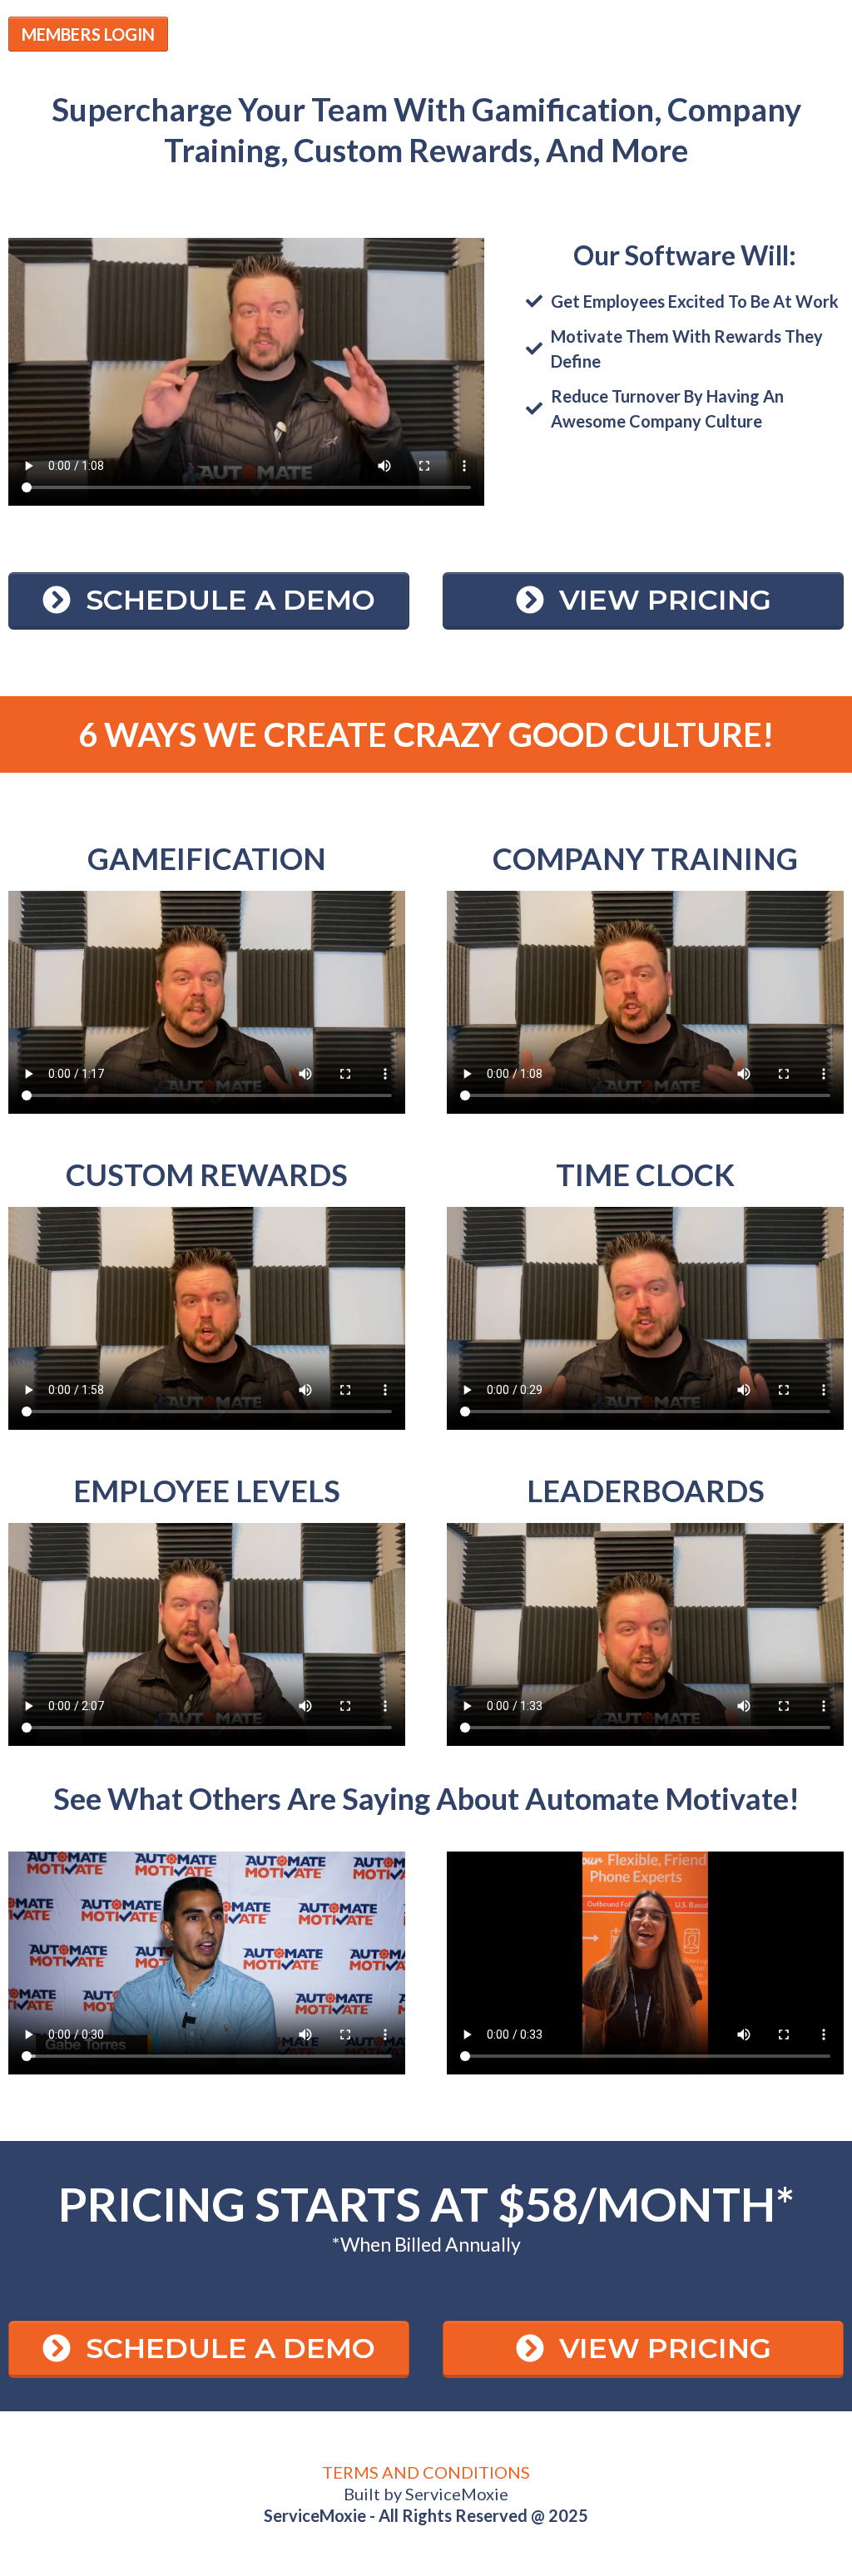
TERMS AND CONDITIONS (426, 2472)
